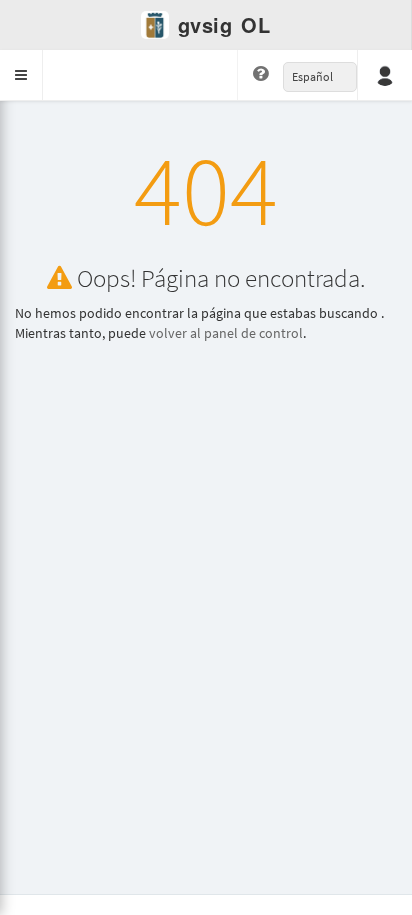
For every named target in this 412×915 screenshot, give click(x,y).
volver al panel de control (226, 333)
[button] (21, 75)
